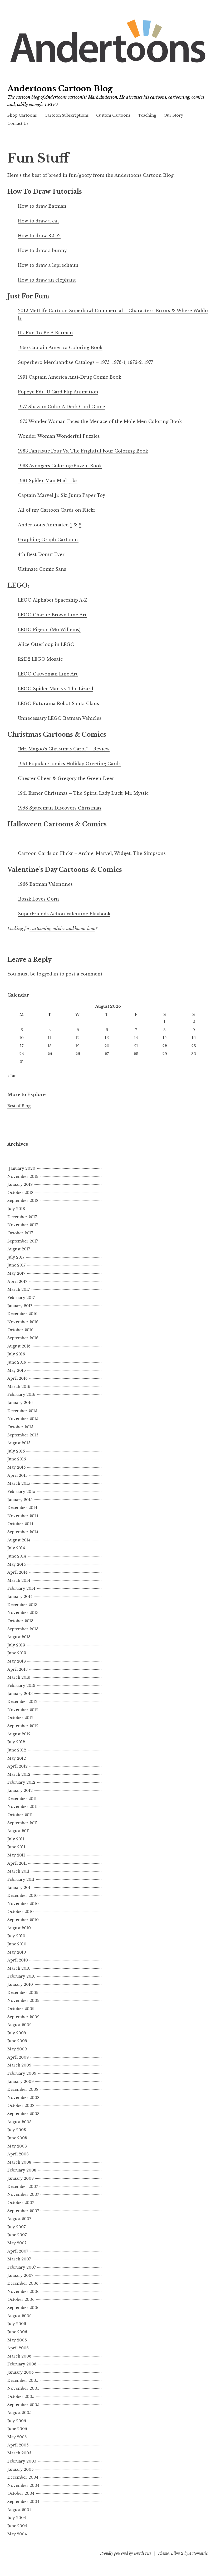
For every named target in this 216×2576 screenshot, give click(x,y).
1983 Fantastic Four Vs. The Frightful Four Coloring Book (83, 451)
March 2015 (19, 1483)
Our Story (173, 115)
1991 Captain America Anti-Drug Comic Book (70, 377)
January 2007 (20, 2275)
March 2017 (19, 1289)
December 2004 (23, 2477)
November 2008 (23, 2098)
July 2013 (16, 1645)
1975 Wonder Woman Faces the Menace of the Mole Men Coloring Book (100, 421)
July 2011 (16, 1839)
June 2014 (17, 1556)
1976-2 (135, 362)
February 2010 (21, 1976)
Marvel (104, 853)
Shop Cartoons (22, 115)
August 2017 (19, 1249)
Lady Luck (111, 793)
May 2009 (17, 2049)
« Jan (12, 1076)
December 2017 (22, 1217)
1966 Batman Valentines (45, 884)
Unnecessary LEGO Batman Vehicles (60, 718)
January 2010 (20, 1984)
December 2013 (22, 1605)
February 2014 (21, 1588)
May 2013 (17, 1661)
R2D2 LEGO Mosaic (40, 659)
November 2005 (23, 2388)
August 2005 (19, 2413)
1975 (105, 362)
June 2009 (17, 2041)
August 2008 (19, 2122)
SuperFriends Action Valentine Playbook (64, 914)
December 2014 (22, 1508)
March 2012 (19, 1774)
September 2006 (23, 2308)
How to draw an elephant (47, 280)
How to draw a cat (38, 221)
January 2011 (20, 1888)
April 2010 (18, 1960)
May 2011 (16, 1855)
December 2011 (22, 1799)
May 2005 (17, 2437)
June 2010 (17, 1944)
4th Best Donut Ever (41, 554)
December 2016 (22, 1314)
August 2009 (19, 2025)
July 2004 (17, 2518)
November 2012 (23, 1710)
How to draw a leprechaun (48, 265)
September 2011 (23, 1823)
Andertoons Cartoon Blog (60, 89)
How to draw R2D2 (39, 236)
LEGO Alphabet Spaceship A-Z (53, 600)
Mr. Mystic (137, 793)
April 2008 (18, 2154)
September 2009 (23, 2017)
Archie (86, 853)
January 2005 (20, 2469)
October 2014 (20, 1524)
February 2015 (21, 1492)
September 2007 (23, 2211)
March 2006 (19, 2356)
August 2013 (19, 1637)
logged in (48, 974)
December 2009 (23, 1993)
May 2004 (17, 2534)
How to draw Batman (42, 206)
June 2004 (17, 2526)
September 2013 (23, 1629)
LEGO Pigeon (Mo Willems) (49, 630)
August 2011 (19, 1831)
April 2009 (18, 2057)
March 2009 (19, 2065)
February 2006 (22, 2364)
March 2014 (19, 1580)
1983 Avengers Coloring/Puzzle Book (60, 466)
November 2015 (23, 1419)
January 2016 (20, 1403)
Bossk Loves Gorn (38, 899)
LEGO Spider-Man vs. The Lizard (56, 689)
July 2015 (16, 1451)
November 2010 (23, 1904)
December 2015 (22, 1411)
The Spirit (85, 793)
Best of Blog (19, 1106)
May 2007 (17, 2243)
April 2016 (18, 1378)
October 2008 (21, 2106)
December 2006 (23, 2283)
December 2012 (22, 1702)
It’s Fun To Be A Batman (45, 333)
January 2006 (21, 2372)
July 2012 (16, 1742)
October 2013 (20, 1621)
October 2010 (21, 1912)
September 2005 (23, 2405)
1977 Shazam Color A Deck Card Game (62, 407)
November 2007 (23, 2194)
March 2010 (19, 1968)
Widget (122, 853)
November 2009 (23, 2001)
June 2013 (17, 1653)
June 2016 (17, 1362)
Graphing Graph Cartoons (48, 540)
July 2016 (16, 1354)
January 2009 (21, 2082)
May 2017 (16, 1273)
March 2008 (19, 2162)
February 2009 (22, 2073)
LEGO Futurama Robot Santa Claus (58, 703)
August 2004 (19, 2510)
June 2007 (17, 2235)
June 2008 (17, 2138)
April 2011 (17, 1863)
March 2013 (19, 1677)
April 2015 (17, 1475)
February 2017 (21, 1298)
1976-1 (119, 362)
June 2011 (16, 1847)
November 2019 (23, 1177)
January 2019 (20, 1184)
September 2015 (23, 1435)
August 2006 (19, 2316)
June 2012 (17, 1750)
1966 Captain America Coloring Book (60, 347)
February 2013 (21, 1685)
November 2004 (23, 2485)
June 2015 (17, 1459)
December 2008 (23, 2089)
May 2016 (17, 1370)
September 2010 (23, 1920)
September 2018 (23, 1201)
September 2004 (23, 2502)
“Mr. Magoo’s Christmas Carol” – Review (64, 749)
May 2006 (17, 2340)
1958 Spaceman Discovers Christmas (60, 808)
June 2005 (17, 2429)
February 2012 (21, 1782)
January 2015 (20, 1500)
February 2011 (21, 1879)
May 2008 (17, 2146)
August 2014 (19, 1540)
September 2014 (23, 1532)
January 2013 (20, 1694)
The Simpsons (149, 853)
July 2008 (17, 2130)
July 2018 (16, 1209)
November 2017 (23, 1225)
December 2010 (23, 1896)
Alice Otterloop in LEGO (46, 644)
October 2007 (21, 2203)
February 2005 (22, 2461)
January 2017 (20, 1306)
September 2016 (23, 1338)
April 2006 (18, 2348)
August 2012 (19, 1734)
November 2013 (23, 1613)
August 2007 (19, 2219)
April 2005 (18, 2445)
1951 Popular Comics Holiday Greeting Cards (69, 764)
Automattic (198, 2553)
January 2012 (20, 1791)
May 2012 (17, 1758)
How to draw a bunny (42, 250)
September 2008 (23, 2114)
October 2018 (20, 1193)
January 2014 (20, 1597)
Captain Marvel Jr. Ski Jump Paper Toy (62, 495)
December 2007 (23, 2187)
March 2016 (19, 1387)
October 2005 (21, 2397)
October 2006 (21, 2299)
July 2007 (16, 2227)
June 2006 (17, 2332)
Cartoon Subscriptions (67, 115)
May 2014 (17, 1564)
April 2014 (18, 1572)
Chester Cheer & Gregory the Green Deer (66, 778)
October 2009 (21, 2009)
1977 (149, 362)
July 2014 (16, 1548)
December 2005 (23, 2380)
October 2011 (20, 1815)
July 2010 (16, 1936)
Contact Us (18, 123)
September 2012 (23, 1726)
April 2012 (18, 1766)
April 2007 (18, 2251)
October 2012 (20, 1718)
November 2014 (23, 1516)
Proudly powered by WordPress (126, 2553)
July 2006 (17, 2324)
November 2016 (23, 1322)
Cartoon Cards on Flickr (68, 510)
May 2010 (17, 1952)
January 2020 (22, 1168)
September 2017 (23, 1241)
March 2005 (19, 2453)
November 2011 (23, 1807)
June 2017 (16, 1265)
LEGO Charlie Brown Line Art (52, 615)
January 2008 (21, 2178)
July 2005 (17, 2421)
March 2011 (18, 1871)
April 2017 (17, 1282)
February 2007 (22, 2267)
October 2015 (20, 1427)
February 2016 (21, 1394)
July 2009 (17, 2033)
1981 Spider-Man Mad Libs (48, 480)
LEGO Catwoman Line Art (48, 674)
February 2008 (22, 2170)
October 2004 (21, 2493)
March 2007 (19, 2259)
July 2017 (16, 1257)
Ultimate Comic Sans (42, 569)
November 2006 (23, 2292)
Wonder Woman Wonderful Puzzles (59, 436)
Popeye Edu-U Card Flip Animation (58, 392)
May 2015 (16, 1467)
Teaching (147, 115)
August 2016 (19, 1346)
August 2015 (19, 1443)
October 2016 (20, 1330)
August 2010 (19, 1928)
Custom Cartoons (113, 115)
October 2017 (20, 1233)
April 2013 (18, 1669)
